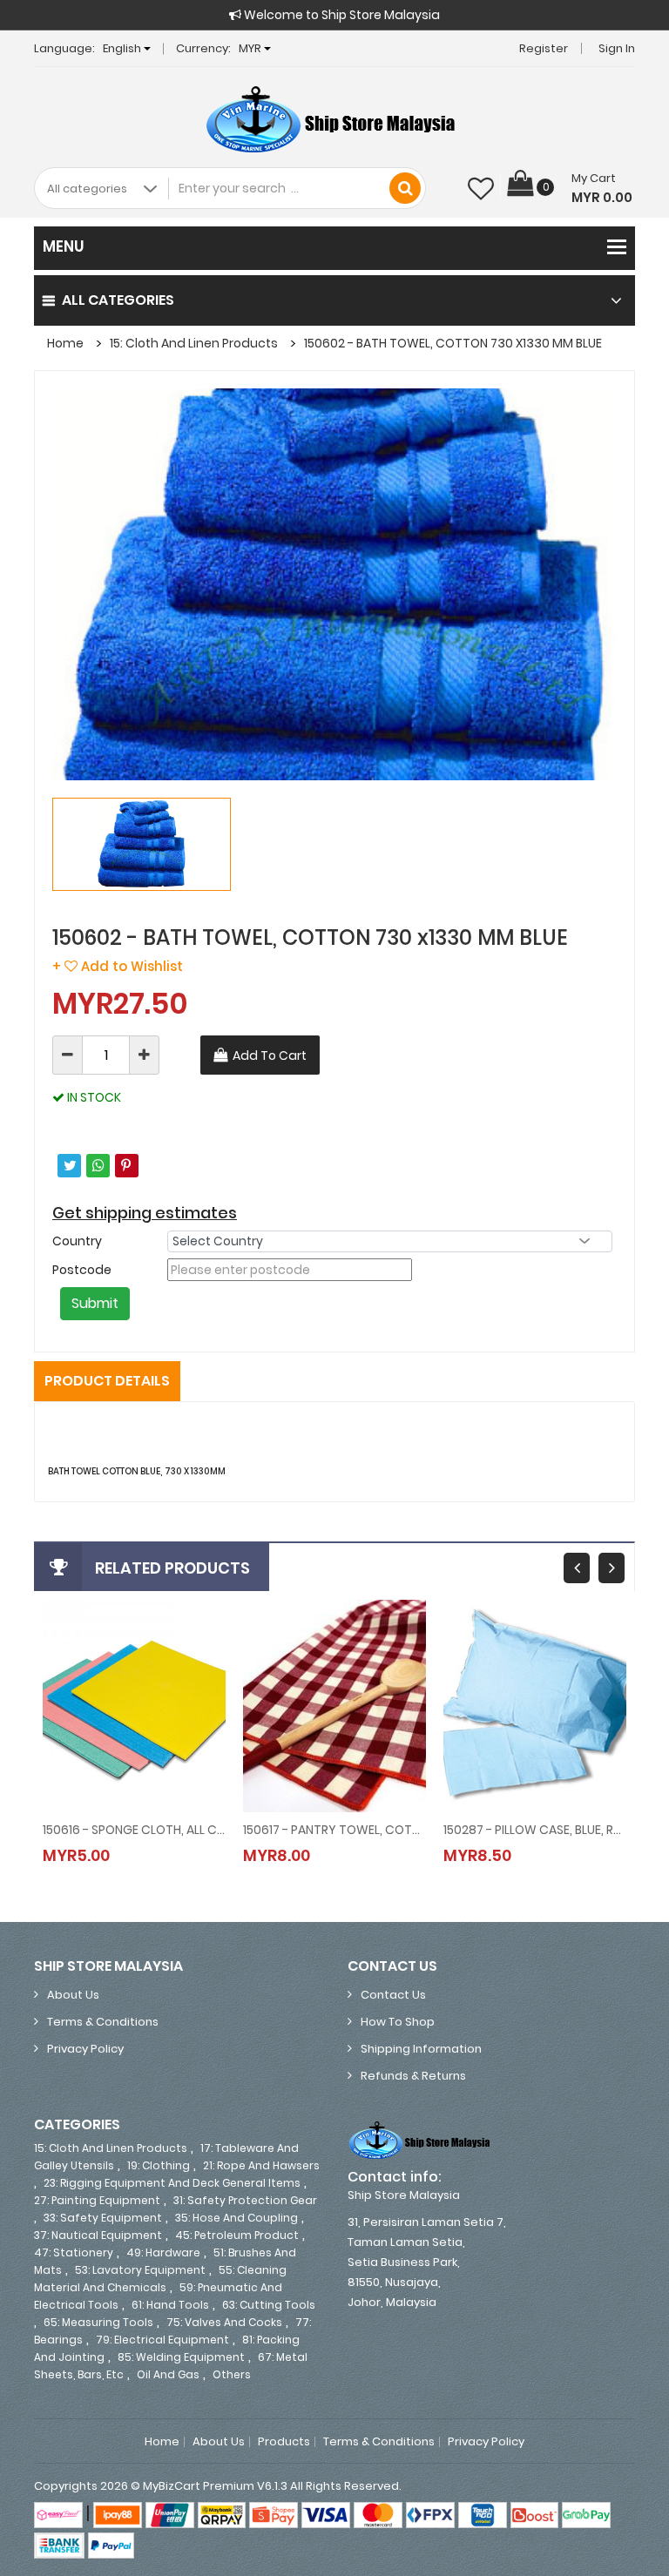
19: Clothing (159, 2165)
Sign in (617, 48)
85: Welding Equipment (181, 2357)
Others (232, 2374)
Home (65, 343)
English (123, 48)
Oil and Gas (168, 2374)
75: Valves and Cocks (224, 2322)
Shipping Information (421, 2049)
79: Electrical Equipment (162, 2340)
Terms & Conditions (103, 2022)
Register (544, 48)
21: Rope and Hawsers (261, 2165)
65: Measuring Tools (98, 2322)
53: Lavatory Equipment (140, 2270)
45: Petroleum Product (237, 2235)
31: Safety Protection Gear (245, 2200)
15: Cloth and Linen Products (194, 343)
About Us (73, 1995)
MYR (251, 48)
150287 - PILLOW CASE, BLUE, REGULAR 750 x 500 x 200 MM (535, 1830)
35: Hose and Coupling (237, 2218)
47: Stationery (74, 2252)
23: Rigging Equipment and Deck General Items (172, 2183)
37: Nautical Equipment (98, 2235)
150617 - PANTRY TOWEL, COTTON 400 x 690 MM (334, 1830)
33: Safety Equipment (103, 2218)
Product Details (107, 1381)
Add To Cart (270, 1055)
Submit (95, 1303)
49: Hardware (163, 2252)
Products (284, 2442)
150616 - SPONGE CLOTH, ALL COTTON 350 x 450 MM (134, 1830)
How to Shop (398, 2022)
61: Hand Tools (170, 2305)
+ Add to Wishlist (118, 966)
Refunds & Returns (413, 2076)
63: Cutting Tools (269, 2305)
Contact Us (393, 1995)
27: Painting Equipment (97, 2200)
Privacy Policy (85, 2049)
